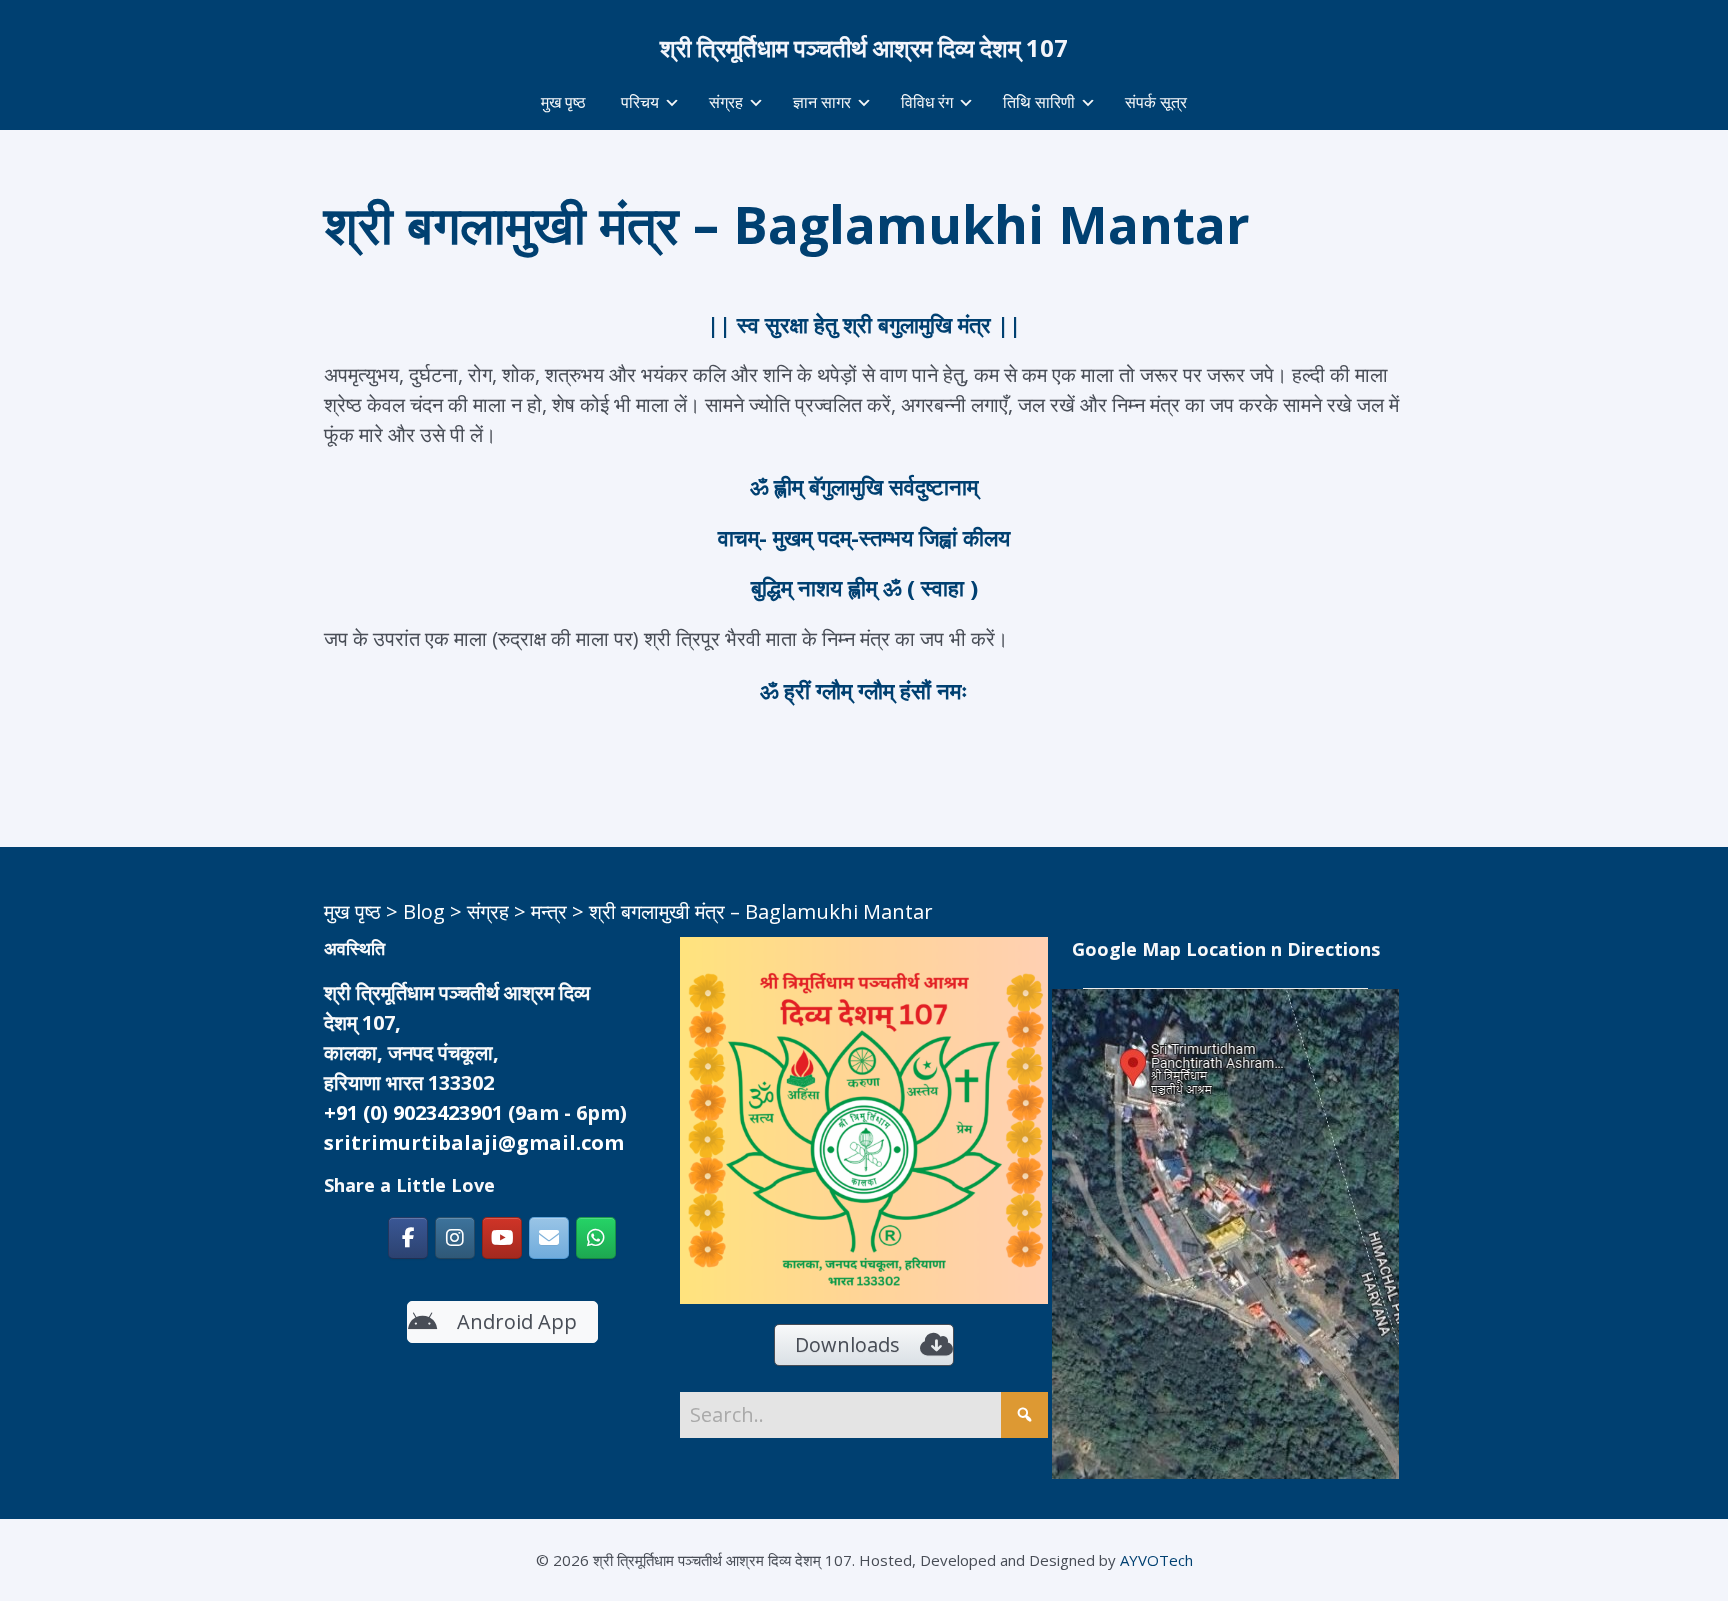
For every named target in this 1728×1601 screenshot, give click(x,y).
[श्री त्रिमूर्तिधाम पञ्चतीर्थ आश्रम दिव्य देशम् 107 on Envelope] (549, 1238)
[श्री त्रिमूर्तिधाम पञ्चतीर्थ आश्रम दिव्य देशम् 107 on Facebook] (408, 1238)
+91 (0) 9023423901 (413, 1112)
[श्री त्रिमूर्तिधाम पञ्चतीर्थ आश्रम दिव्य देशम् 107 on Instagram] (455, 1238)
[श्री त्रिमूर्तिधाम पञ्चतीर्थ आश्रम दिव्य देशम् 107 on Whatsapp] (596, 1238)
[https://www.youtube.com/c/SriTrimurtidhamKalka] (502, 1238)
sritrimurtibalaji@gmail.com (474, 1142)
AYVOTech (1156, 1560)
